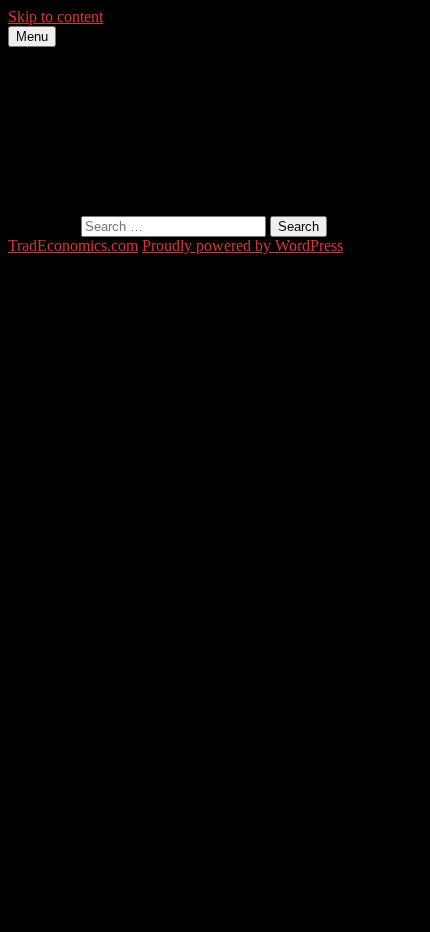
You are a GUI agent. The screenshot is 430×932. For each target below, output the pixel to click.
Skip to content (55, 16)
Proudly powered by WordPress (242, 245)
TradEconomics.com (73, 245)
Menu (32, 36)
